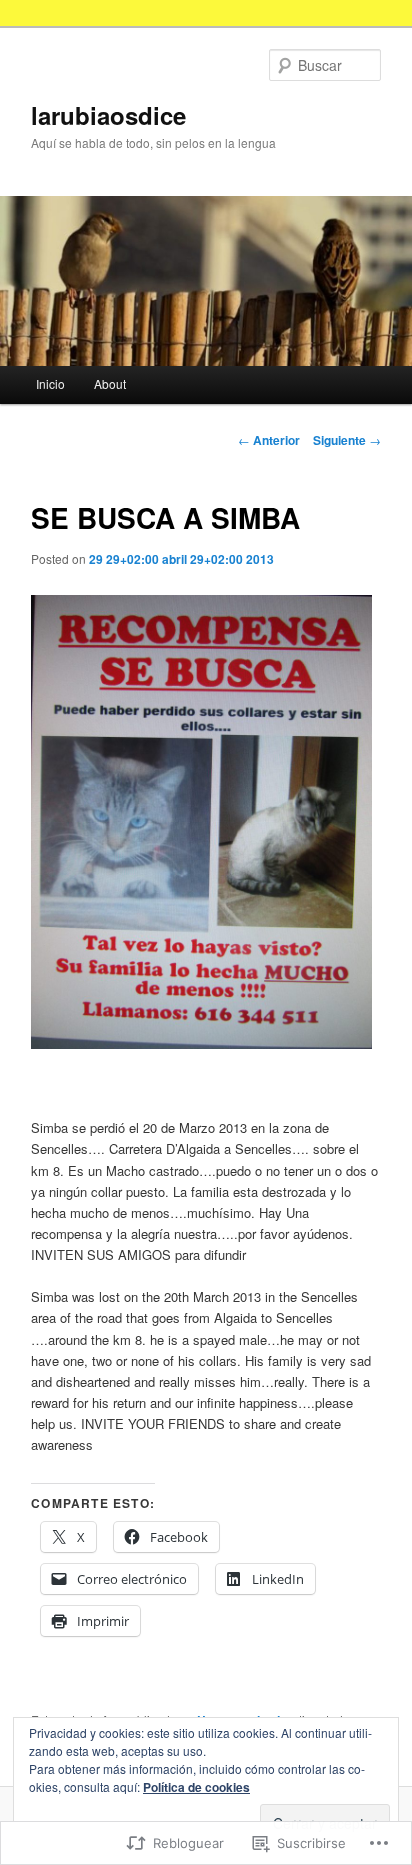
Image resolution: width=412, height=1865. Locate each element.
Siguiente (347, 440)
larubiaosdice (108, 115)
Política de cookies (196, 1787)
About (110, 383)
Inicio (50, 383)
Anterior (269, 440)
